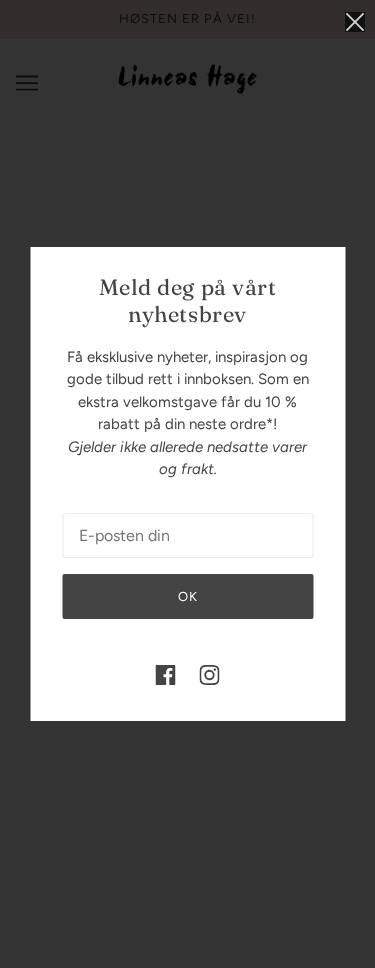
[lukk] (355, 21)
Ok (188, 596)
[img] (166, 674)
